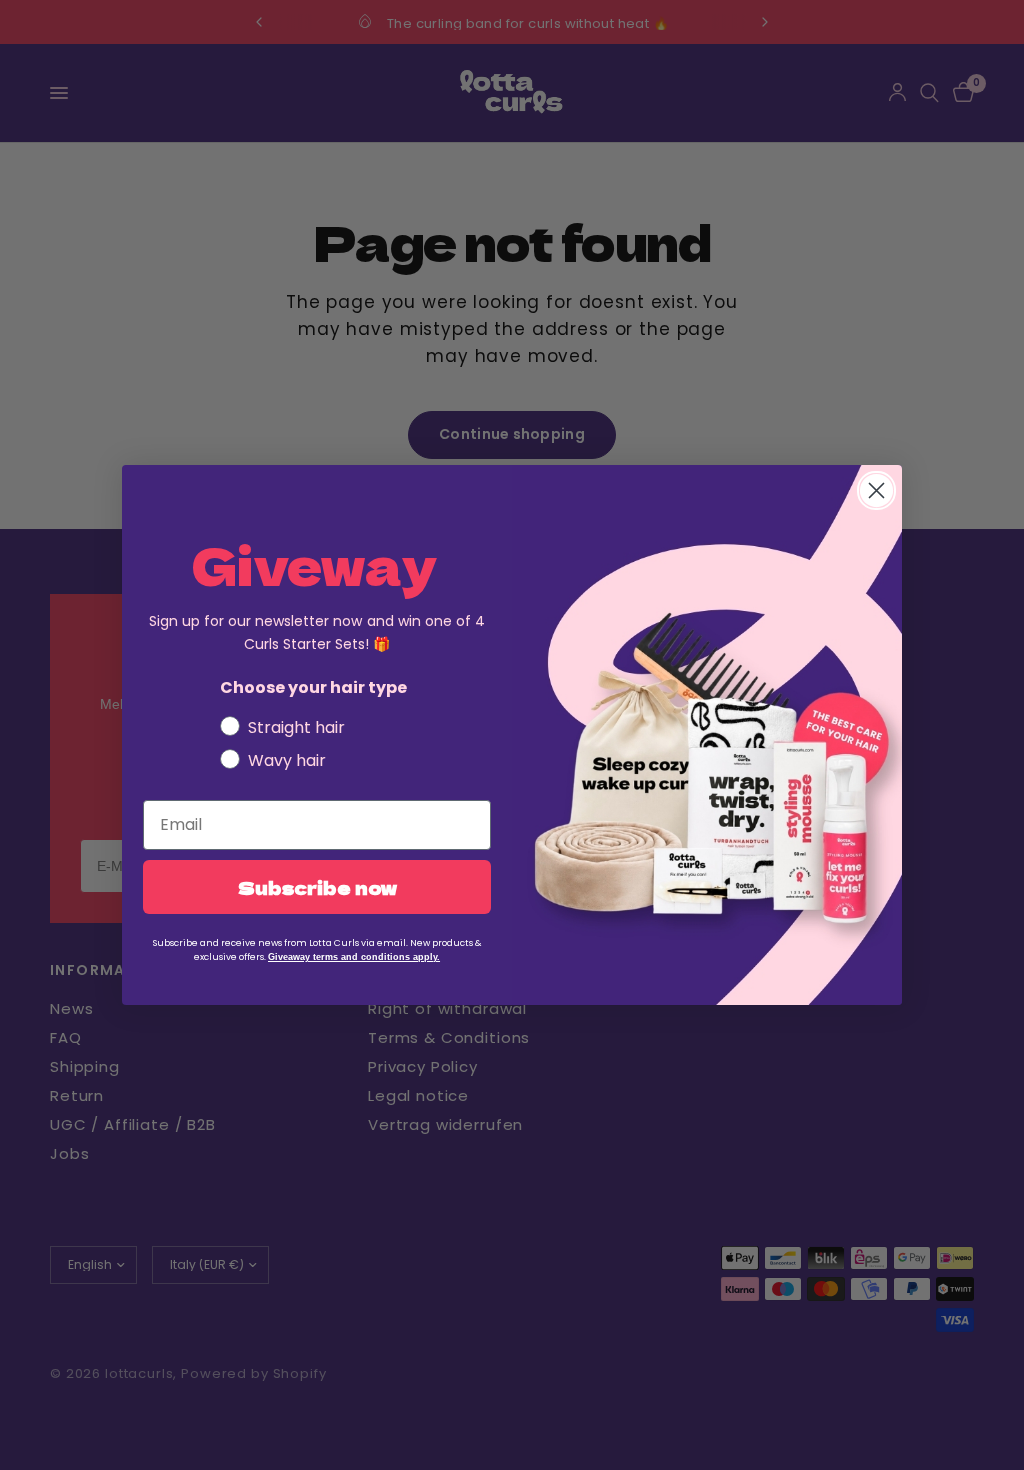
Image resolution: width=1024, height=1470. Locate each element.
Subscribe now (317, 887)
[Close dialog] (876, 490)
